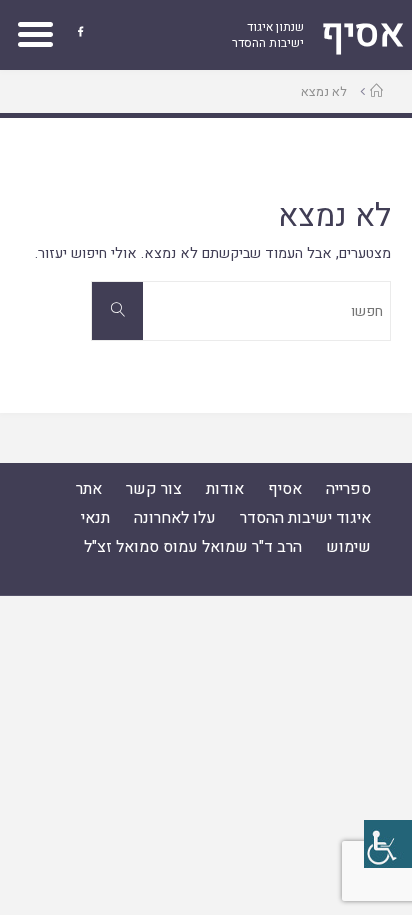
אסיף (285, 489)
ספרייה (348, 489)
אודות (225, 489)
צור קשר (154, 489)
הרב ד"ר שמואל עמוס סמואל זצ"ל (193, 547)
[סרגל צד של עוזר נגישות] (388, 844)
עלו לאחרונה (175, 518)
